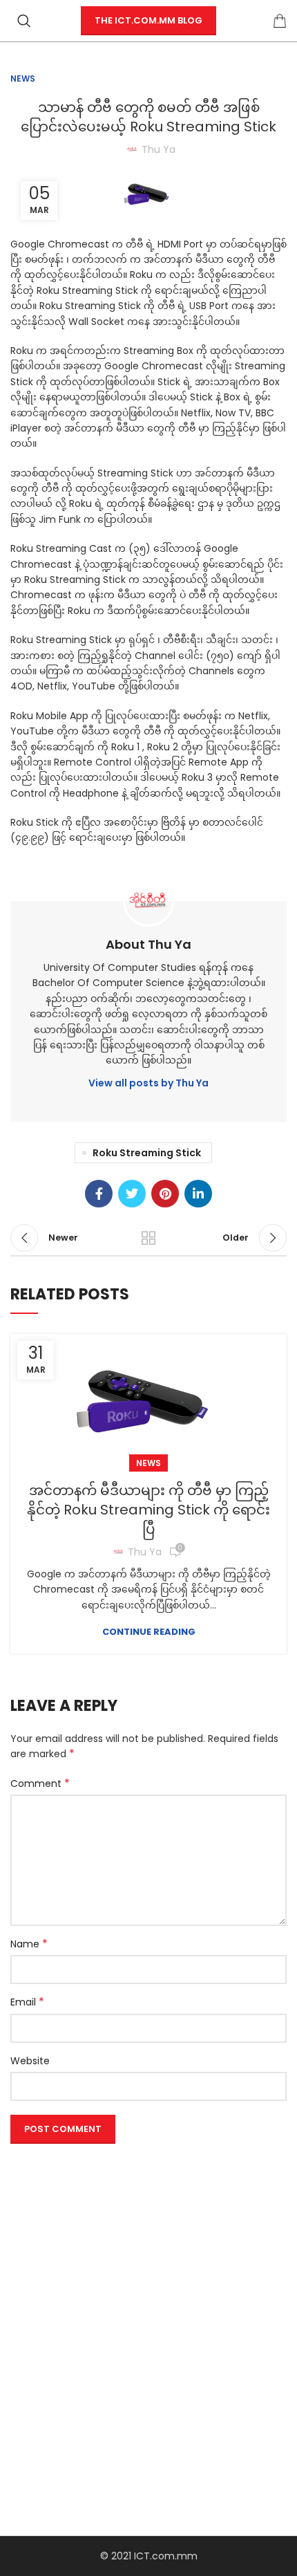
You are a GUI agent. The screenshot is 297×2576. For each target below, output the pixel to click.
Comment (40, 1783)
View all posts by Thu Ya (148, 1083)
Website (30, 2061)
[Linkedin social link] (198, 1194)
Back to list (148, 1238)
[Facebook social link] (99, 1194)
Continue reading (149, 1632)
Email (27, 2002)
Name (29, 1944)
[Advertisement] (148, 2298)
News (23, 78)
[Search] (24, 21)
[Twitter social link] (132, 1194)
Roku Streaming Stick (147, 1153)
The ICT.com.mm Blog (148, 20)
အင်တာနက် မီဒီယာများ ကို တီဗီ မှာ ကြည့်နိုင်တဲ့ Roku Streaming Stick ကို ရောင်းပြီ (148, 1510)
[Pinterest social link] (165, 1194)
